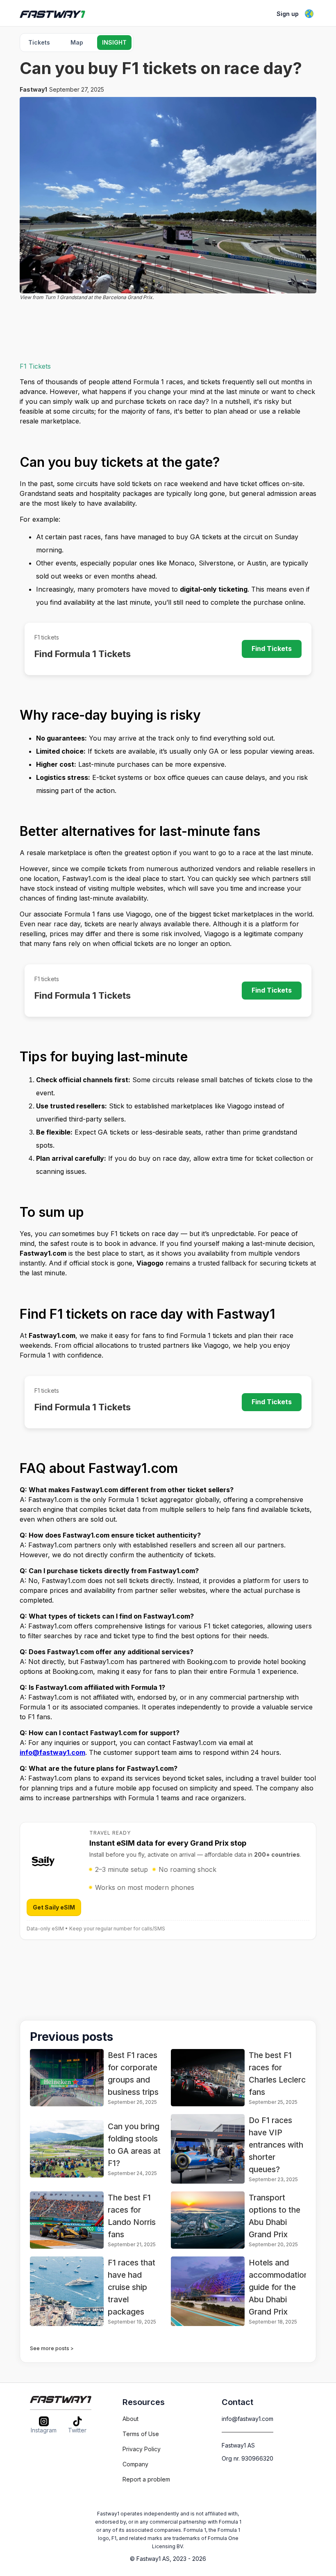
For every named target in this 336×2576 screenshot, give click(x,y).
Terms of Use (141, 2434)
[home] (61, 14)
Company (135, 2464)
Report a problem (146, 2479)
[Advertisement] (168, 335)
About (131, 2419)
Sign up (288, 14)
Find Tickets (272, 649)
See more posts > (52, 2348)
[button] (309, 14)
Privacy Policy (142, 2449)
